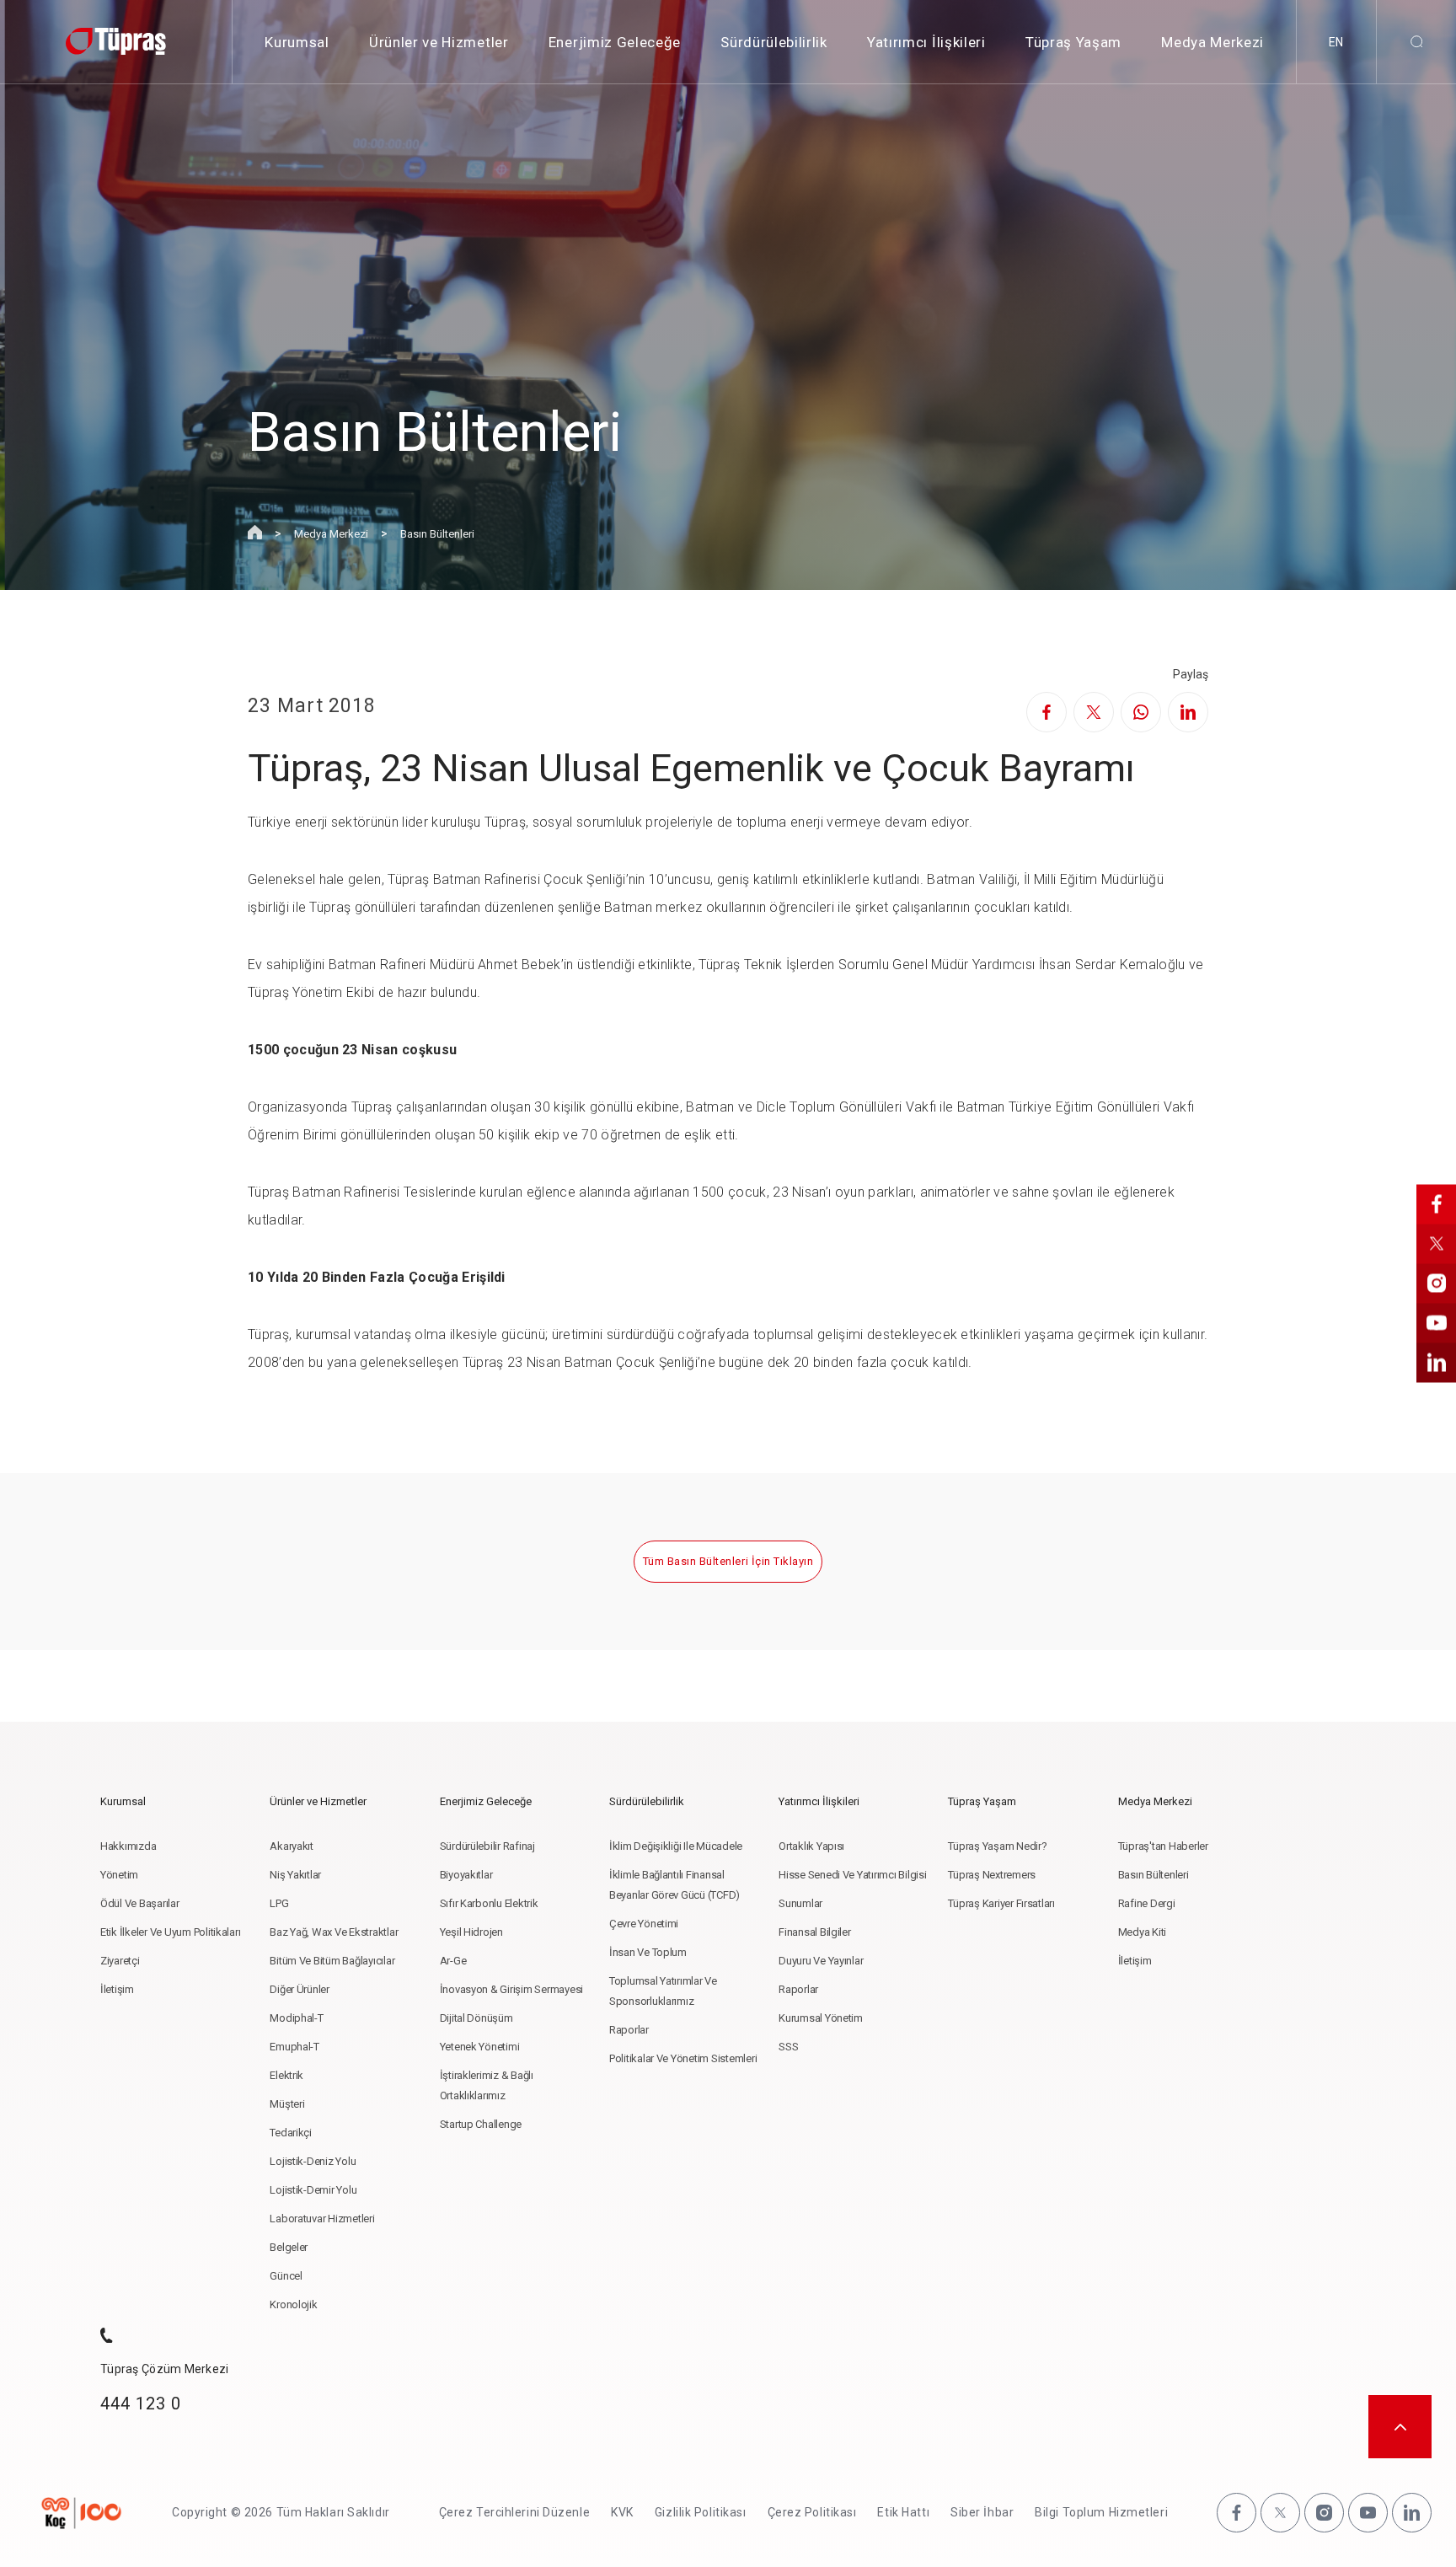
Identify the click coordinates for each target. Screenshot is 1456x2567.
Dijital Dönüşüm (476, 2018)
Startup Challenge (481, 2124)
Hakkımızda (128, 1846)
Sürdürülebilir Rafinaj (487, 1846)
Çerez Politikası (812, 2512)
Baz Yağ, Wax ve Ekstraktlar (334, 1932)
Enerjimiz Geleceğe (615, 42)
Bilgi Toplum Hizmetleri (1101, 2512)
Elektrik (286, 2075)
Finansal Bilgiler (815, 1932)
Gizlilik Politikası (701, 2512)
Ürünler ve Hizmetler (439, 42)
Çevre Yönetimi (644, 1924)
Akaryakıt (292, 1846)
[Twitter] (1094, 712)
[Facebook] (1046, 712)
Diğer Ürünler (300, 1989)
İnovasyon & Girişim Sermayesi (511, 1989)
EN (1336, 42)
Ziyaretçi (120, 1961)
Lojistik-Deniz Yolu (313, 2161)
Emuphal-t (294, 2047)
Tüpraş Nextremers (992, 1875)
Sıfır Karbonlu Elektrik (489, 1903)
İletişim (117, 1989)
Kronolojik (293, 2304)
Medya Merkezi (1212, 42)
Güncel (286, 2276)
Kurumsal (297, 42)
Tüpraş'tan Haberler (1163, 1846)
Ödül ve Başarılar (140, 1903)
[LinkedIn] (1188, 712)
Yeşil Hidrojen (471, 1932)
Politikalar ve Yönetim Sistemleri (683, 2058)
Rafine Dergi (1147, 1903)
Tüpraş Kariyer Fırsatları (1001, 1903)
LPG (279, 1903)
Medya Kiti (1142, 1932)
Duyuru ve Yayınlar (821, 1961)
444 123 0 (141, 2404)
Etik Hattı (903, 2512)
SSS (788, 2047)
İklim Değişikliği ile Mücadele (676, 1846)
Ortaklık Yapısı (811, 1846)
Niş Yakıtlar (295, 1875)
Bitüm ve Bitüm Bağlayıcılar (332, 1961)
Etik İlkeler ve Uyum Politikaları (170, 1932)
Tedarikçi (291, 2133)
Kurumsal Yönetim (821, 2018)
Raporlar (629, 2030)
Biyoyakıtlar (466, 1875)
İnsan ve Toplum (648, 1952)
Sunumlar (800, 1903)
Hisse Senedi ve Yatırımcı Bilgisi (852, 1875)
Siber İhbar (982, 2512)
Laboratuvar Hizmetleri (322, 2219)
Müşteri (287, 2104)
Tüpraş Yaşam (1073, 42)
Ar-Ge (453, 1961)
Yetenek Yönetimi (480, 2047)
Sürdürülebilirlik (774, 42)
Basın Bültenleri (437, 534)
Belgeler (289, 2247)
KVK (622, 2512)
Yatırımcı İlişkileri (926, 42)
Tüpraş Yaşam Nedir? (997, 1846)
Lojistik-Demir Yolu (313, 2190)
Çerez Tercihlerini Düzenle (515, 2512)
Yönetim (119, 1875)
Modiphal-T (296, 2018)
